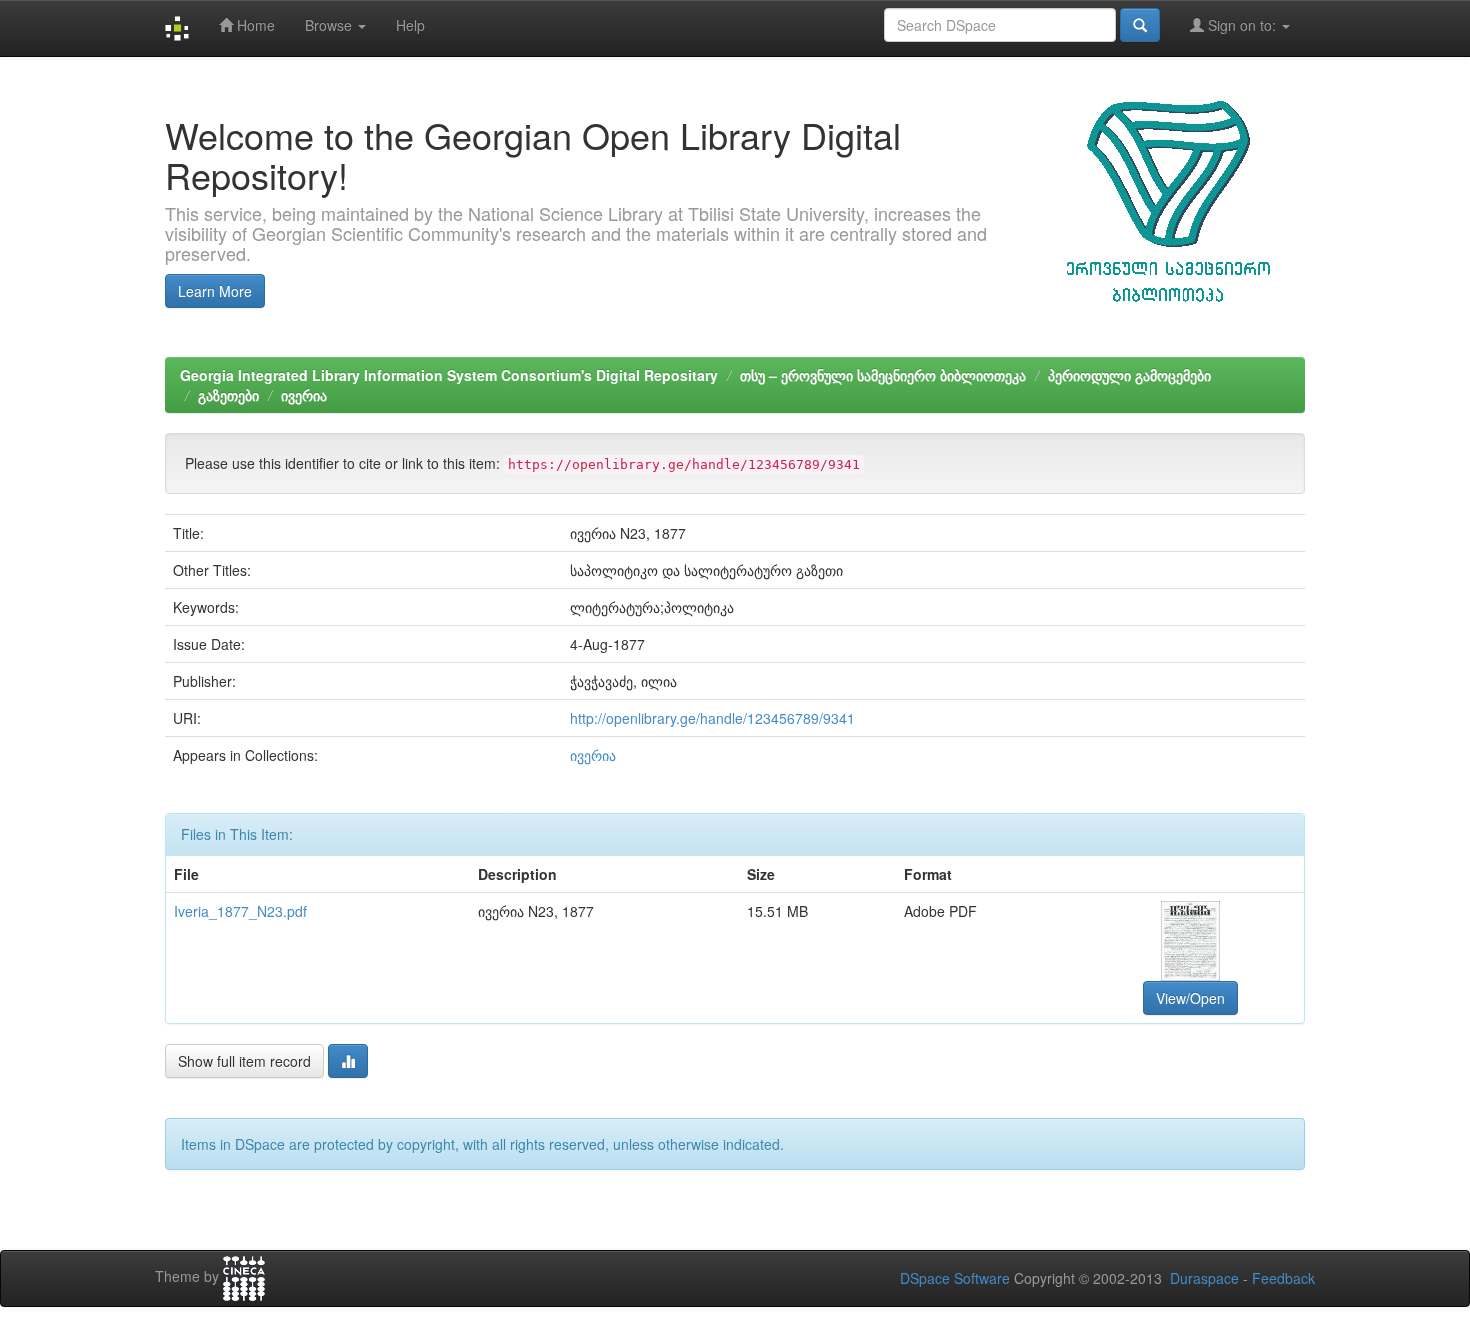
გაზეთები (228, 395)
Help (410, 25)
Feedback (1283, 1278)
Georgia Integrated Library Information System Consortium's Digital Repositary (449, 375)
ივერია (304, 395)
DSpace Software (955, 1278)
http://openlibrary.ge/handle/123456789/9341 (712, 718)
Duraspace (1204, 1278)
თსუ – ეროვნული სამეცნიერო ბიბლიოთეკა (883, 375)
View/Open (1190, 998)
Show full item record (244, 1061)
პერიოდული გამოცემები (1129, 375)
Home (254, 25)
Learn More (215, 291)
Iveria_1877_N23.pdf (240, 911)
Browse (330, 25)
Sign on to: (1242, 25)
